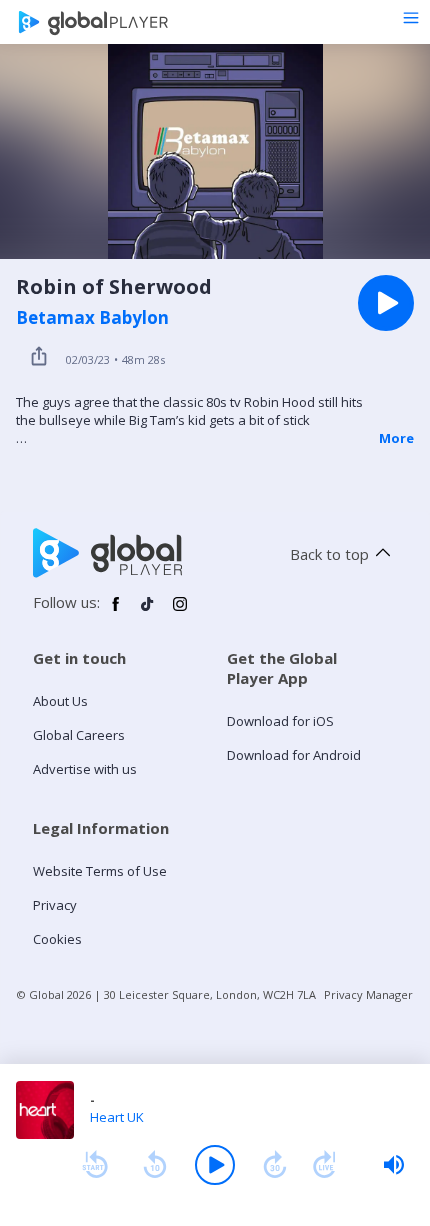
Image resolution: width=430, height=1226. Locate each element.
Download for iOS (280, 721)
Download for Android (294, 755)
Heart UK (117, 1117)
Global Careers (79, 735)
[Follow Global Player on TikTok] (148, 612)
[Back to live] (325, 1165)
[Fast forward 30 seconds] (275, 1165)
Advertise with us (85, 769)
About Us (60, 701)
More (396, 438)
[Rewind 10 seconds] (155, 1165)
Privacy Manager (368, 994)
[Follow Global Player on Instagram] (180, 612)
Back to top (329, 554)
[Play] (215, 1165)
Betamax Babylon (92, 318)
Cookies (57, 939)
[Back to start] (95, 1165)
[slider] (394, 1165)
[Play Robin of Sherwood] (386, 303)
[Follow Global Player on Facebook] (116, 612)
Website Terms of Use (100, 871)
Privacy (55, 905)
